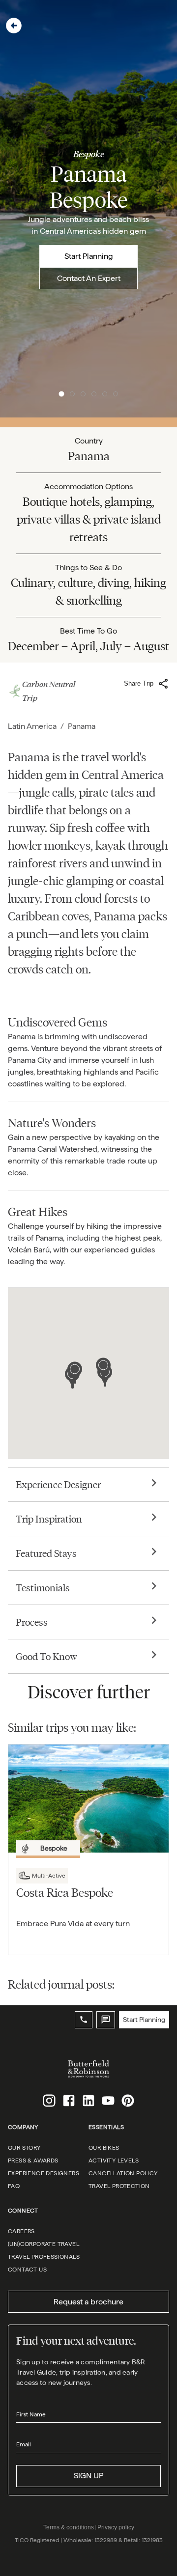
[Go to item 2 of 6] (72, 394)
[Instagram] (49, 2101)
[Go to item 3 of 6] (83, 394)
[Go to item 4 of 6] (94, 394)
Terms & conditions (69, 2527)
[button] (14, 26)
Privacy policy (116, 2527)
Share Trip (139, 683)
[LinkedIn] (88, 2101)
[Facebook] (69, 2101)
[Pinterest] (128, 2101)
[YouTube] (108, 2101)
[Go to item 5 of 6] (105, 394)
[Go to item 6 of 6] (116, 394)
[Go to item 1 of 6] (61, 394)
